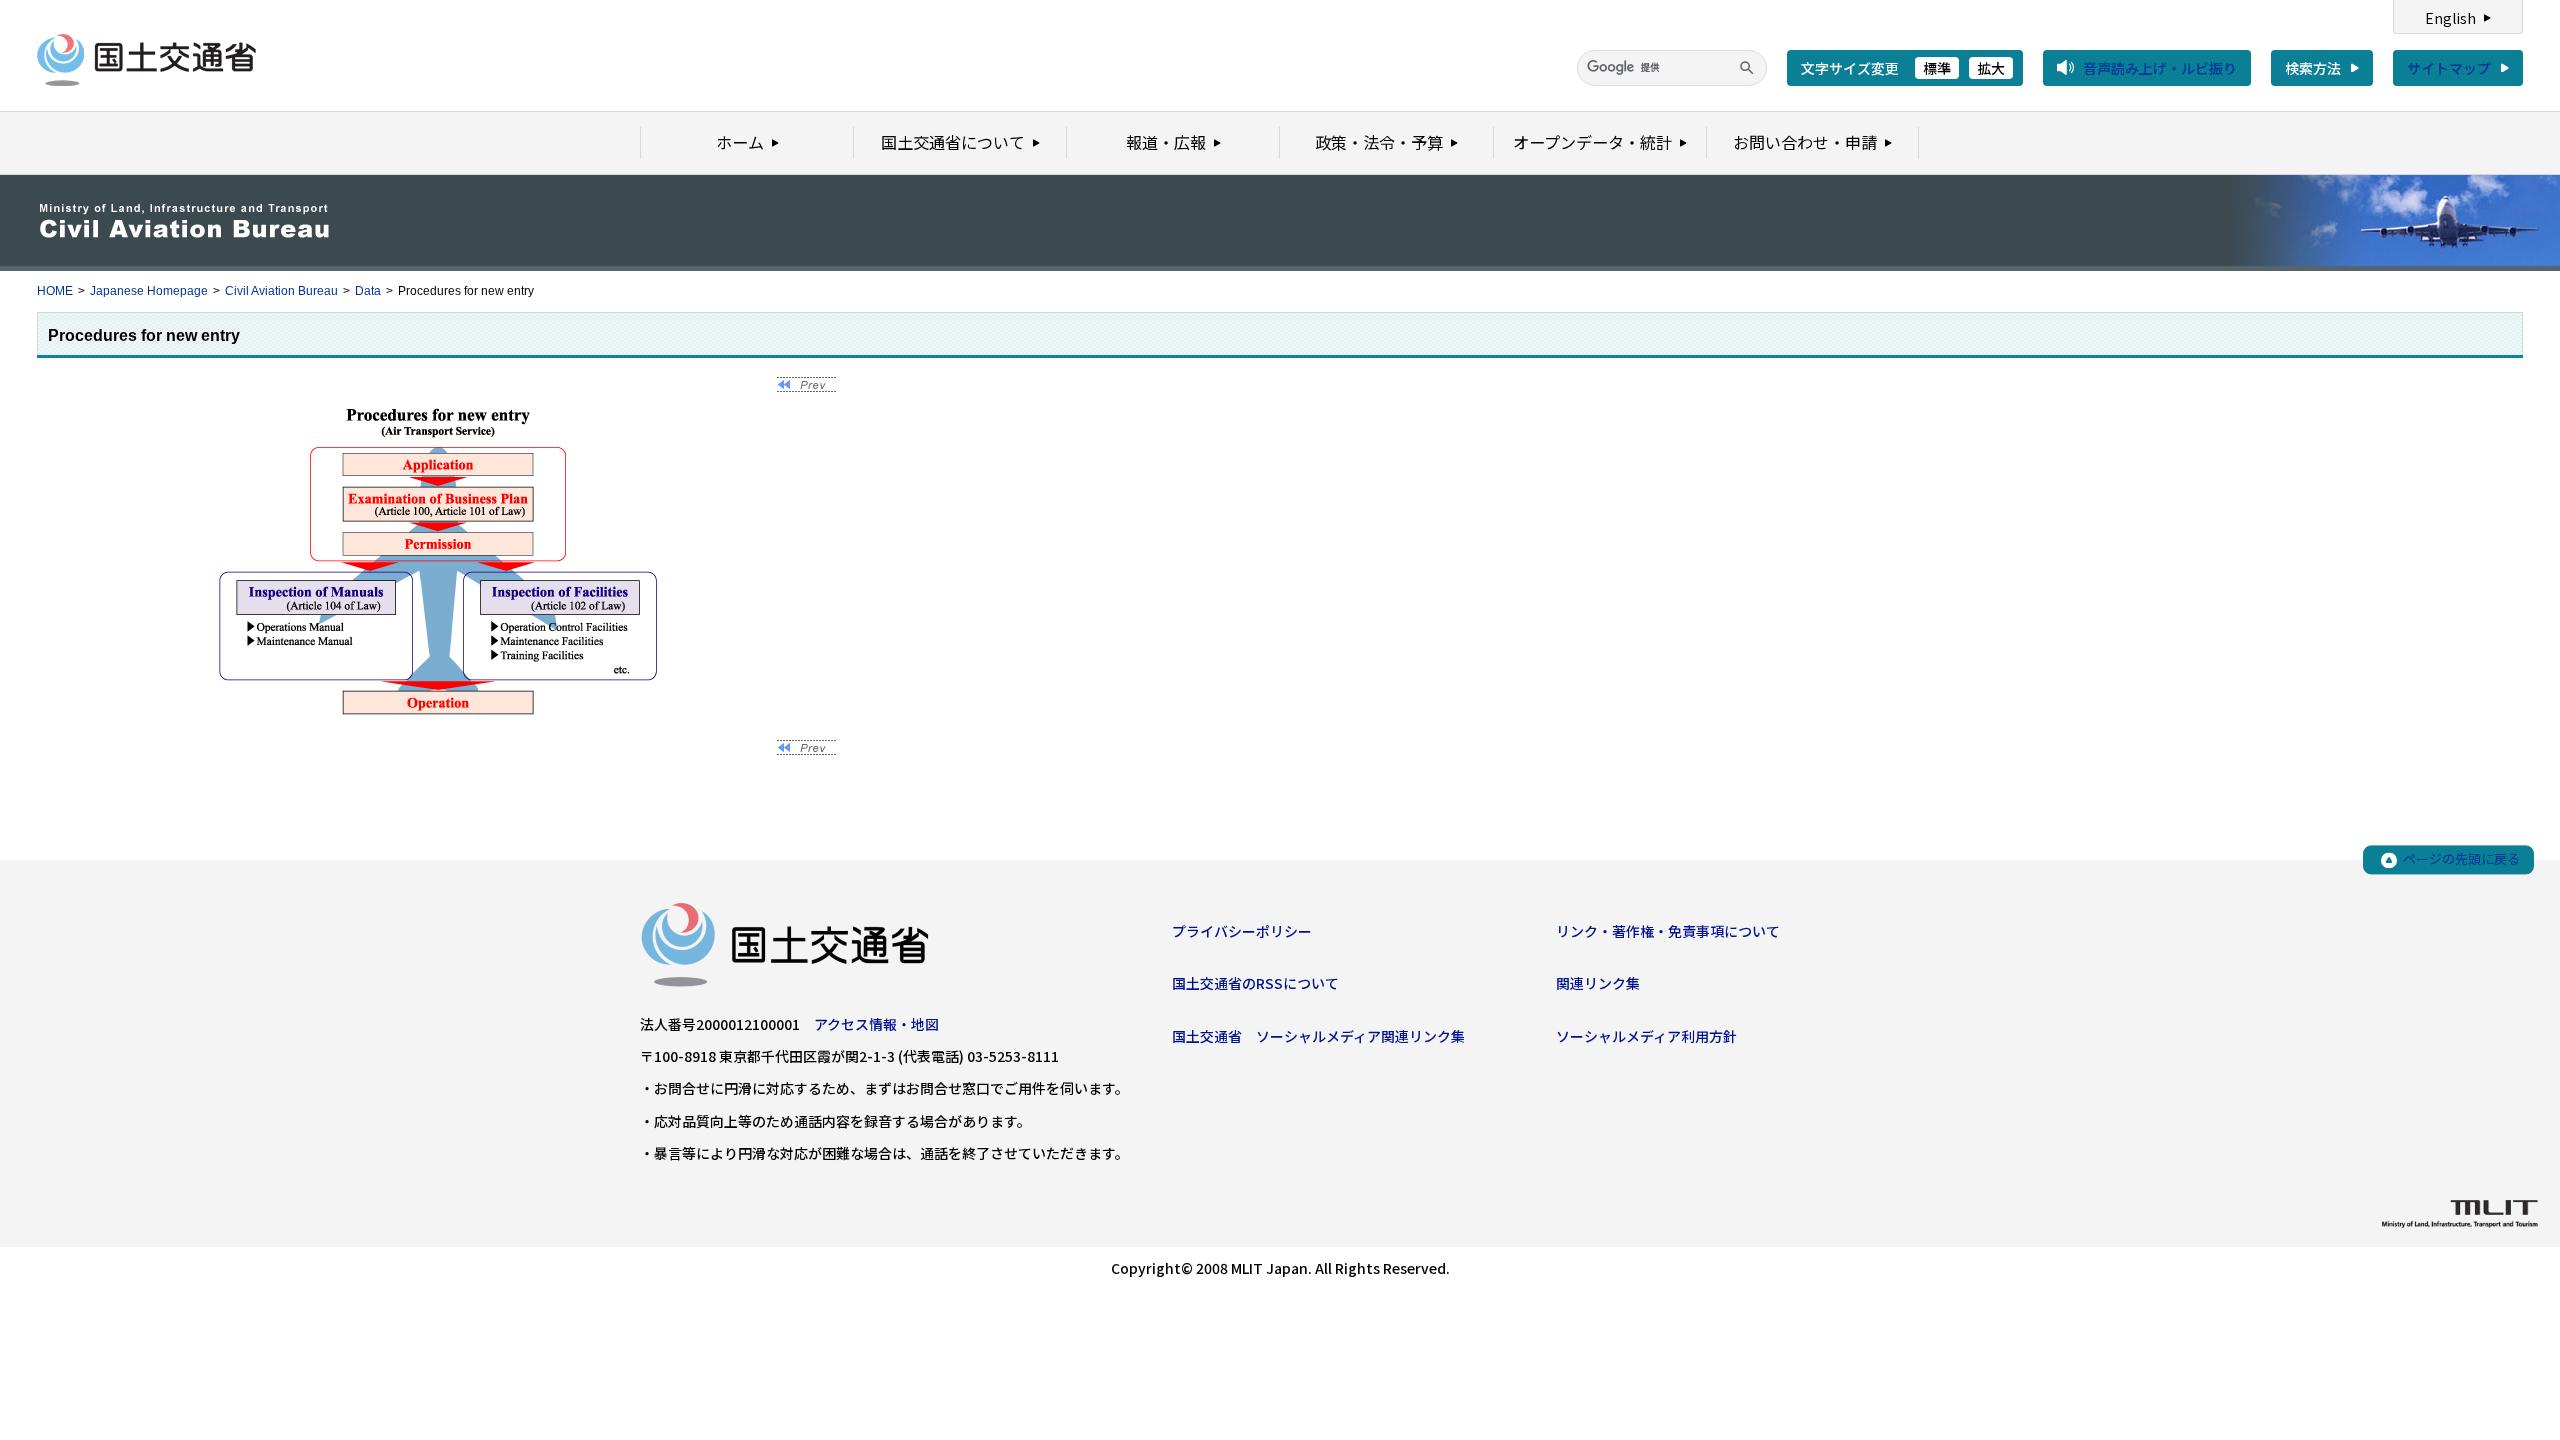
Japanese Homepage (149, 291)
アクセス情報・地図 (876, 1024)
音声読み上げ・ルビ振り (2160, 68)
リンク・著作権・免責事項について (1668, 931)
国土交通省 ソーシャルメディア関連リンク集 (1318, 1036)
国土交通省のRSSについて (1255, 983)
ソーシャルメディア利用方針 (1646, 1036)
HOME (55, 291)
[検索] (1747, 68)
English (2450, 18)
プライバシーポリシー (1242, 931)
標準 (1937, 68)
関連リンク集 (1598, 983)
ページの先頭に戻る (2461, 859)
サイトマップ (2449, 68)
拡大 (1991, 68)
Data (368, 291)
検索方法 (2313, 68)
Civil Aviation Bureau (281, 291)
